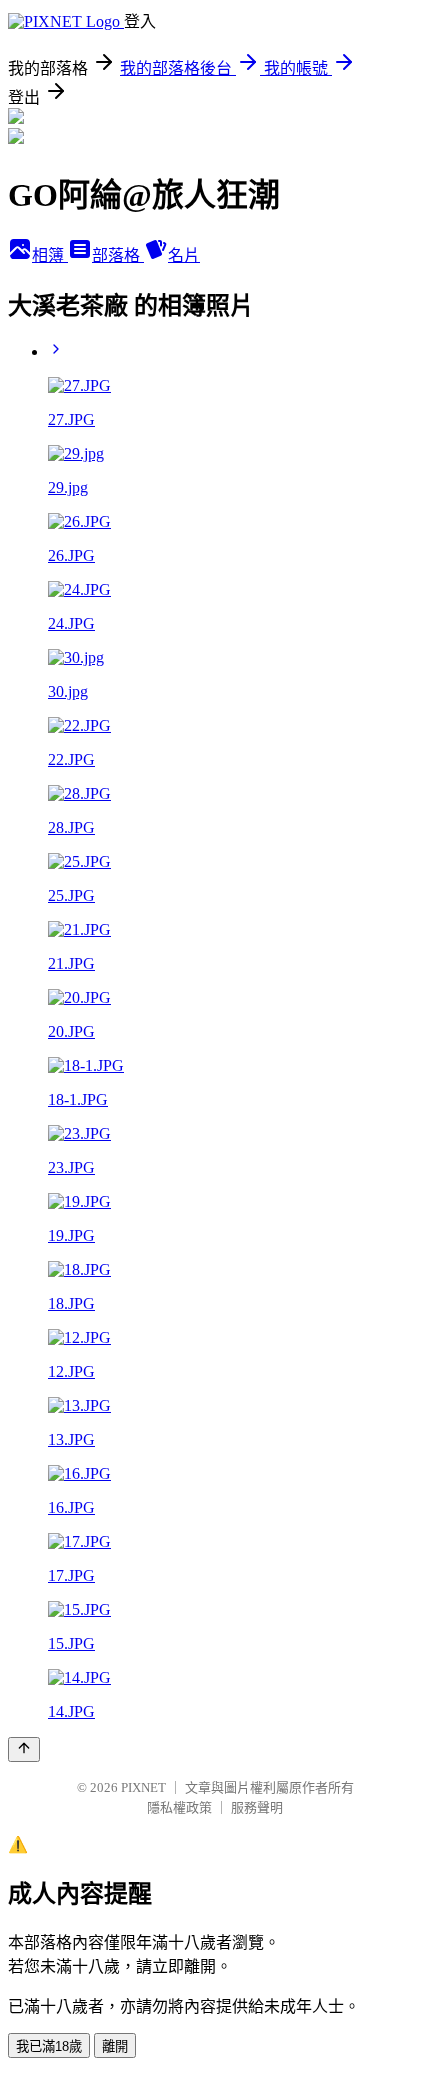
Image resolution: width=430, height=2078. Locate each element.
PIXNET (143, 1787)
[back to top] (24, 1749)
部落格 (118, 255)
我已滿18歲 (49, 2046)
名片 (184, 255)
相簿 (50, 255)
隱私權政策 (179, 1807)
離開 (115, 2046)
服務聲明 (257, 1807)
